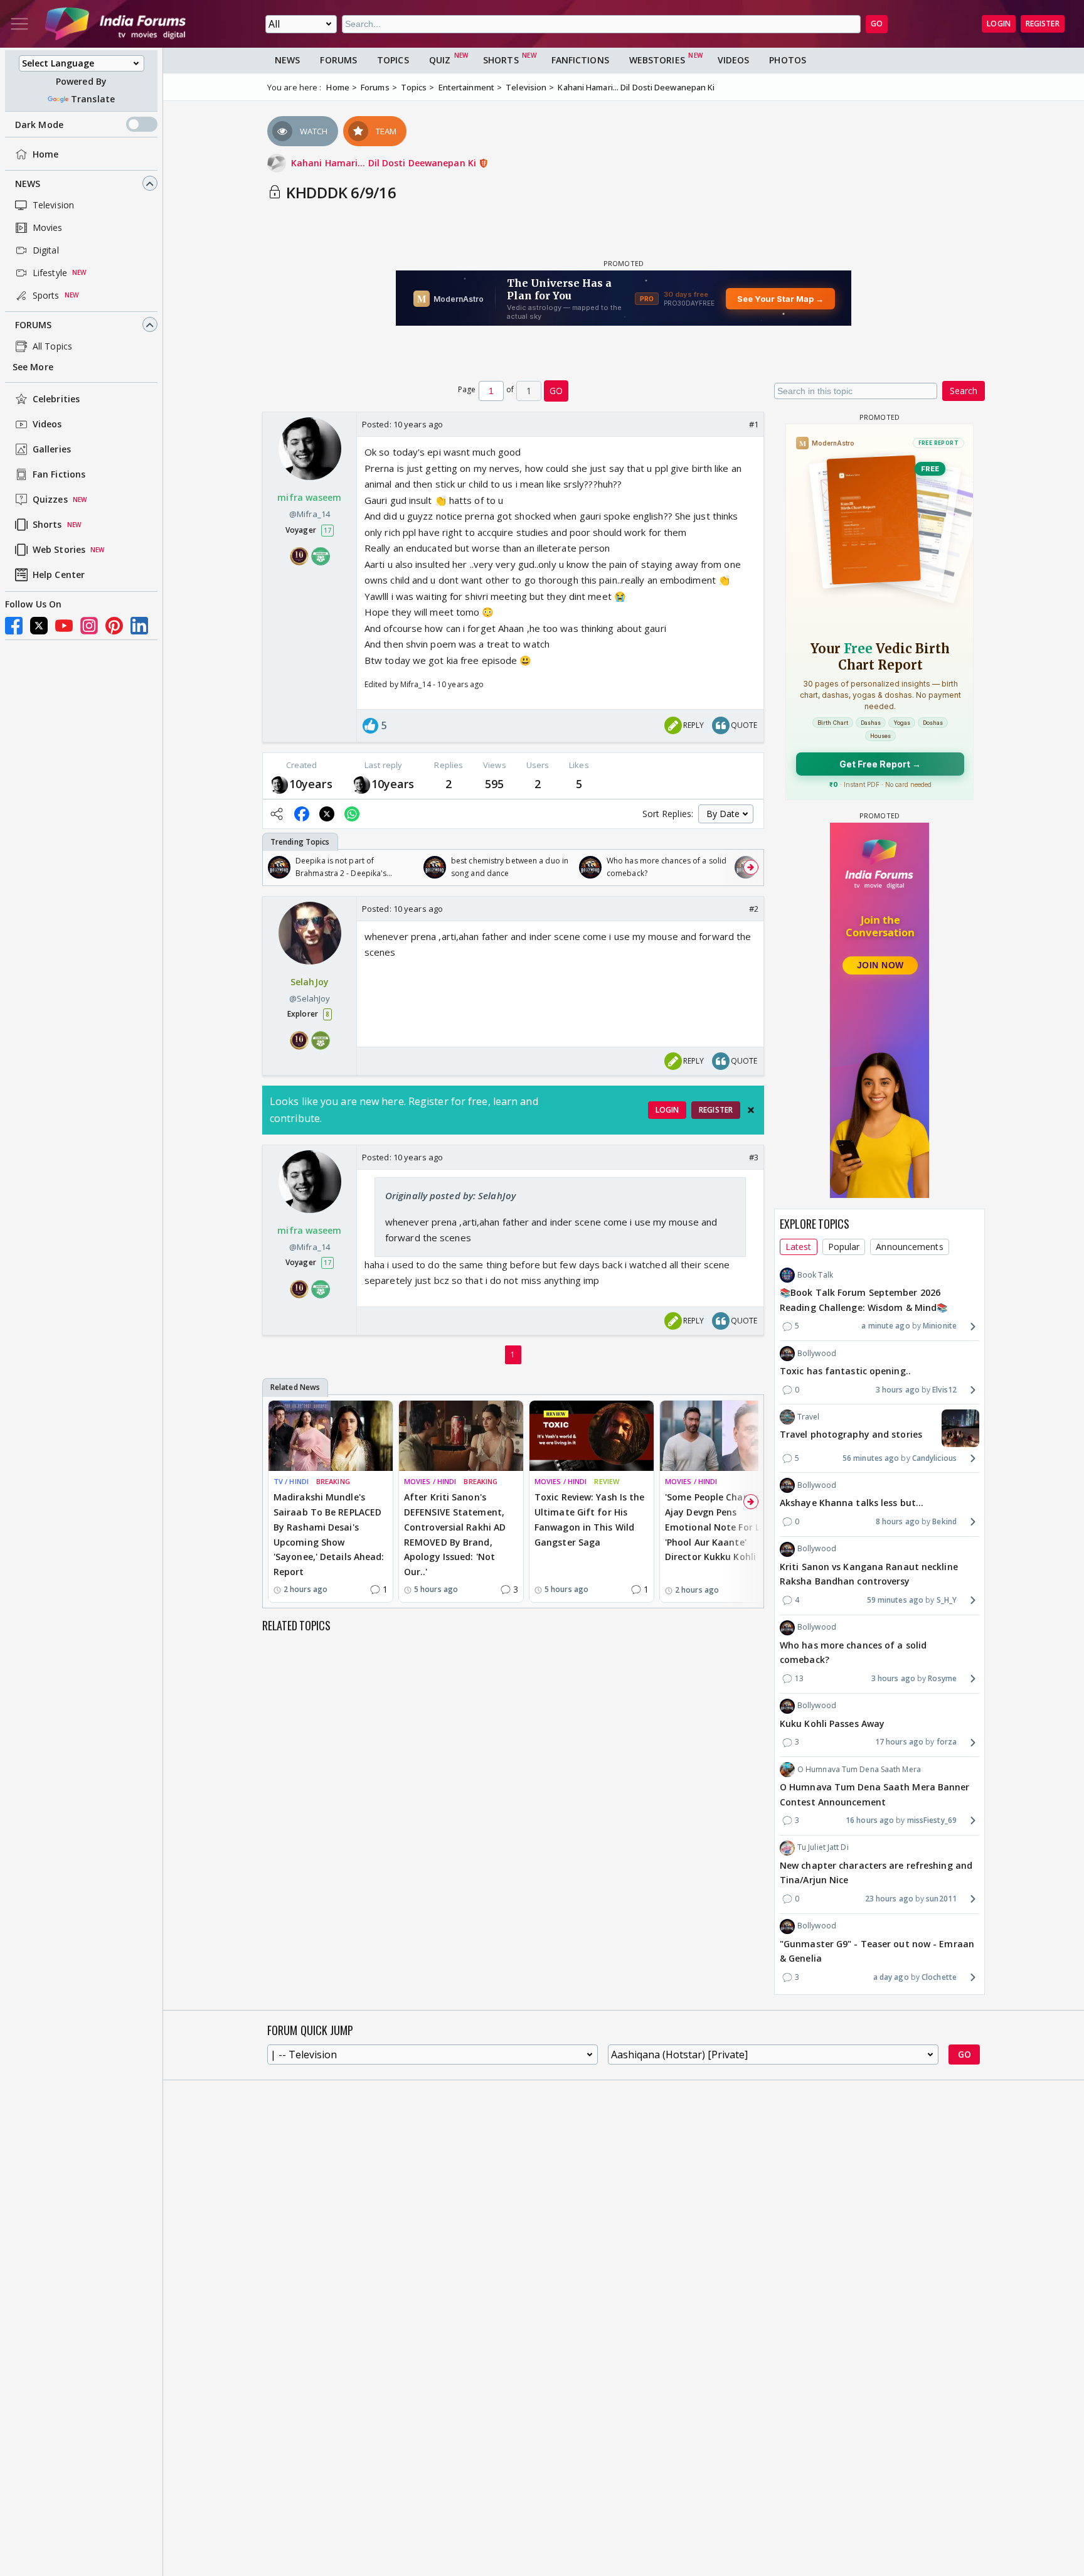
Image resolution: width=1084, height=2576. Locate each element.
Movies (48, 227)
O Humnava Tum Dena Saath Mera (859, 1769)
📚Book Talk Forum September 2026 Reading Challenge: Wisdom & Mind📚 (863, 1300)
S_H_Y (947, 1600)
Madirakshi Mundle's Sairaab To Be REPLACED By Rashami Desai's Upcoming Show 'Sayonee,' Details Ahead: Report (329, 1534)
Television (53, 205)
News (28, 184)
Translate (93, 99)
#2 (754, 909)
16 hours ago (870, 1820)
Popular (844, 1247)
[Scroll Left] (275, 867)
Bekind (944, 1521)
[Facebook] (14, 626)
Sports (46, 295)
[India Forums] (115, 24)
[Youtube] (64, 626)
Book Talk (815, 1275)
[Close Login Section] (751, 1110)
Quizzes (50, 500)
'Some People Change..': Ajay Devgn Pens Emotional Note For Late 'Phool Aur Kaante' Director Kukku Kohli (720, 1527)
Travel (809, 1417)
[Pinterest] (114, 626)
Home (45, 154)
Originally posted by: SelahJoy (450, 1195)
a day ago (891, 1977)
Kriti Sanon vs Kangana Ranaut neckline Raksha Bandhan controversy (869, 1574)
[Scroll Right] (751, 867)
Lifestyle (50, 273)
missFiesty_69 (932, 1820)
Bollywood (817, 1353)
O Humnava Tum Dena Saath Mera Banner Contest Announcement (875, 1794)
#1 (754, 424)
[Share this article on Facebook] (302, 814)
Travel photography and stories (851, 1434)
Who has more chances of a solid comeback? (853, 1653)
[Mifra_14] (279, 784)
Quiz (440, 60)
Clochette (939, 1977)
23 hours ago (889, 1899)
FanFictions (580, 60)
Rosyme (942, 1678)
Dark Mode (39, 125)
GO (877, 24)
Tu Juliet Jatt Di (823, 1847)
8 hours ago (898, 1521)
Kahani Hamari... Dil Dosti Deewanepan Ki (385, 163)
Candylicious (934, 1458)
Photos (788, 60)
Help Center (59, 575)
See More (33, 367)
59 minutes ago (895, 1600)
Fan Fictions (59, 475)
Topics (393, 60)
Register (1043, 24)
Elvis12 (944, 1390)
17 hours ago (899, 1742)
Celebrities (56, 399)
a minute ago (885, 1326)
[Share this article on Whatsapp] (352, 814)
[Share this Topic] (277, 814)
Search (964, 391)
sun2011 (941, 1899)
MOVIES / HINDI (430, 1481)
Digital (46, 250)
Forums (34, 325)
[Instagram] (89, 626)
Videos (47, 425)
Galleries (52, 450)
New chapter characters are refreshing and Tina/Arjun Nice (876, 1873)
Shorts (47, 525)
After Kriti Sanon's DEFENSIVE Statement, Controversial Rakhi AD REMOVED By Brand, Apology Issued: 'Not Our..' (455, 1534)
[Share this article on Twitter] (327, 814)
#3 (754, 1157)
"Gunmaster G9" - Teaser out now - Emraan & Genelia (877, 1951)
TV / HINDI (291, 1481)
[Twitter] (39, 626)
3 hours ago (898, 1390)
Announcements (909, 1247)
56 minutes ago (871, 1458)
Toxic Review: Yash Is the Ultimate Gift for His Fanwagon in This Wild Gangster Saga (590, 1519)
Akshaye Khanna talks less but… (852, 1503)
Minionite (940, 1326)
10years (311, 784)
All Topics (52, 346)
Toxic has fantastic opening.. (845, 1371)
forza (947, 1742)
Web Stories (59, 550)
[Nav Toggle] (19, 24)
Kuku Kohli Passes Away (832, 1724)
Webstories (657, 60)
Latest (799, 1247)
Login (999, 24)
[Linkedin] (139, 626)
